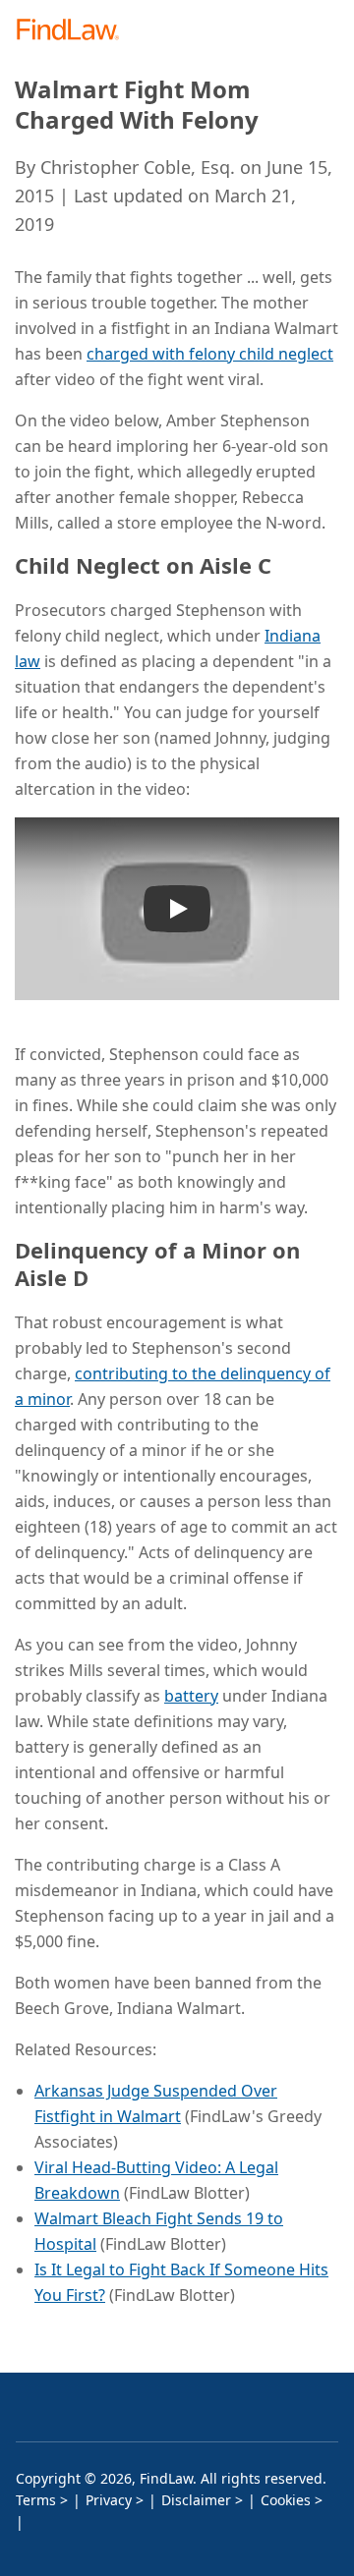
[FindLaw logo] (74, 31)
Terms (36, 2500)
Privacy (109, 2500)
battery (191, 1696)
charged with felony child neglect (210, 354)
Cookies (286, 2500)
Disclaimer (196, 2500)
